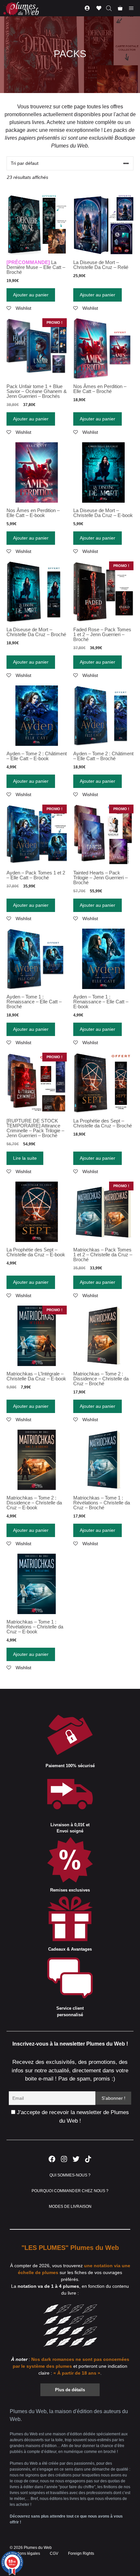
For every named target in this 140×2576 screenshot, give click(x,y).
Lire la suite (25, 1158)
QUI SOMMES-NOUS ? (70, 2175)
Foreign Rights (81, 2553)
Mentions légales (25, 2553)
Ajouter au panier (31, 295)
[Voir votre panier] (120, 8)
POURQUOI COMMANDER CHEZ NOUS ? (70, 2191)
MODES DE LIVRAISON (70, 2207)
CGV (54, 2553)
